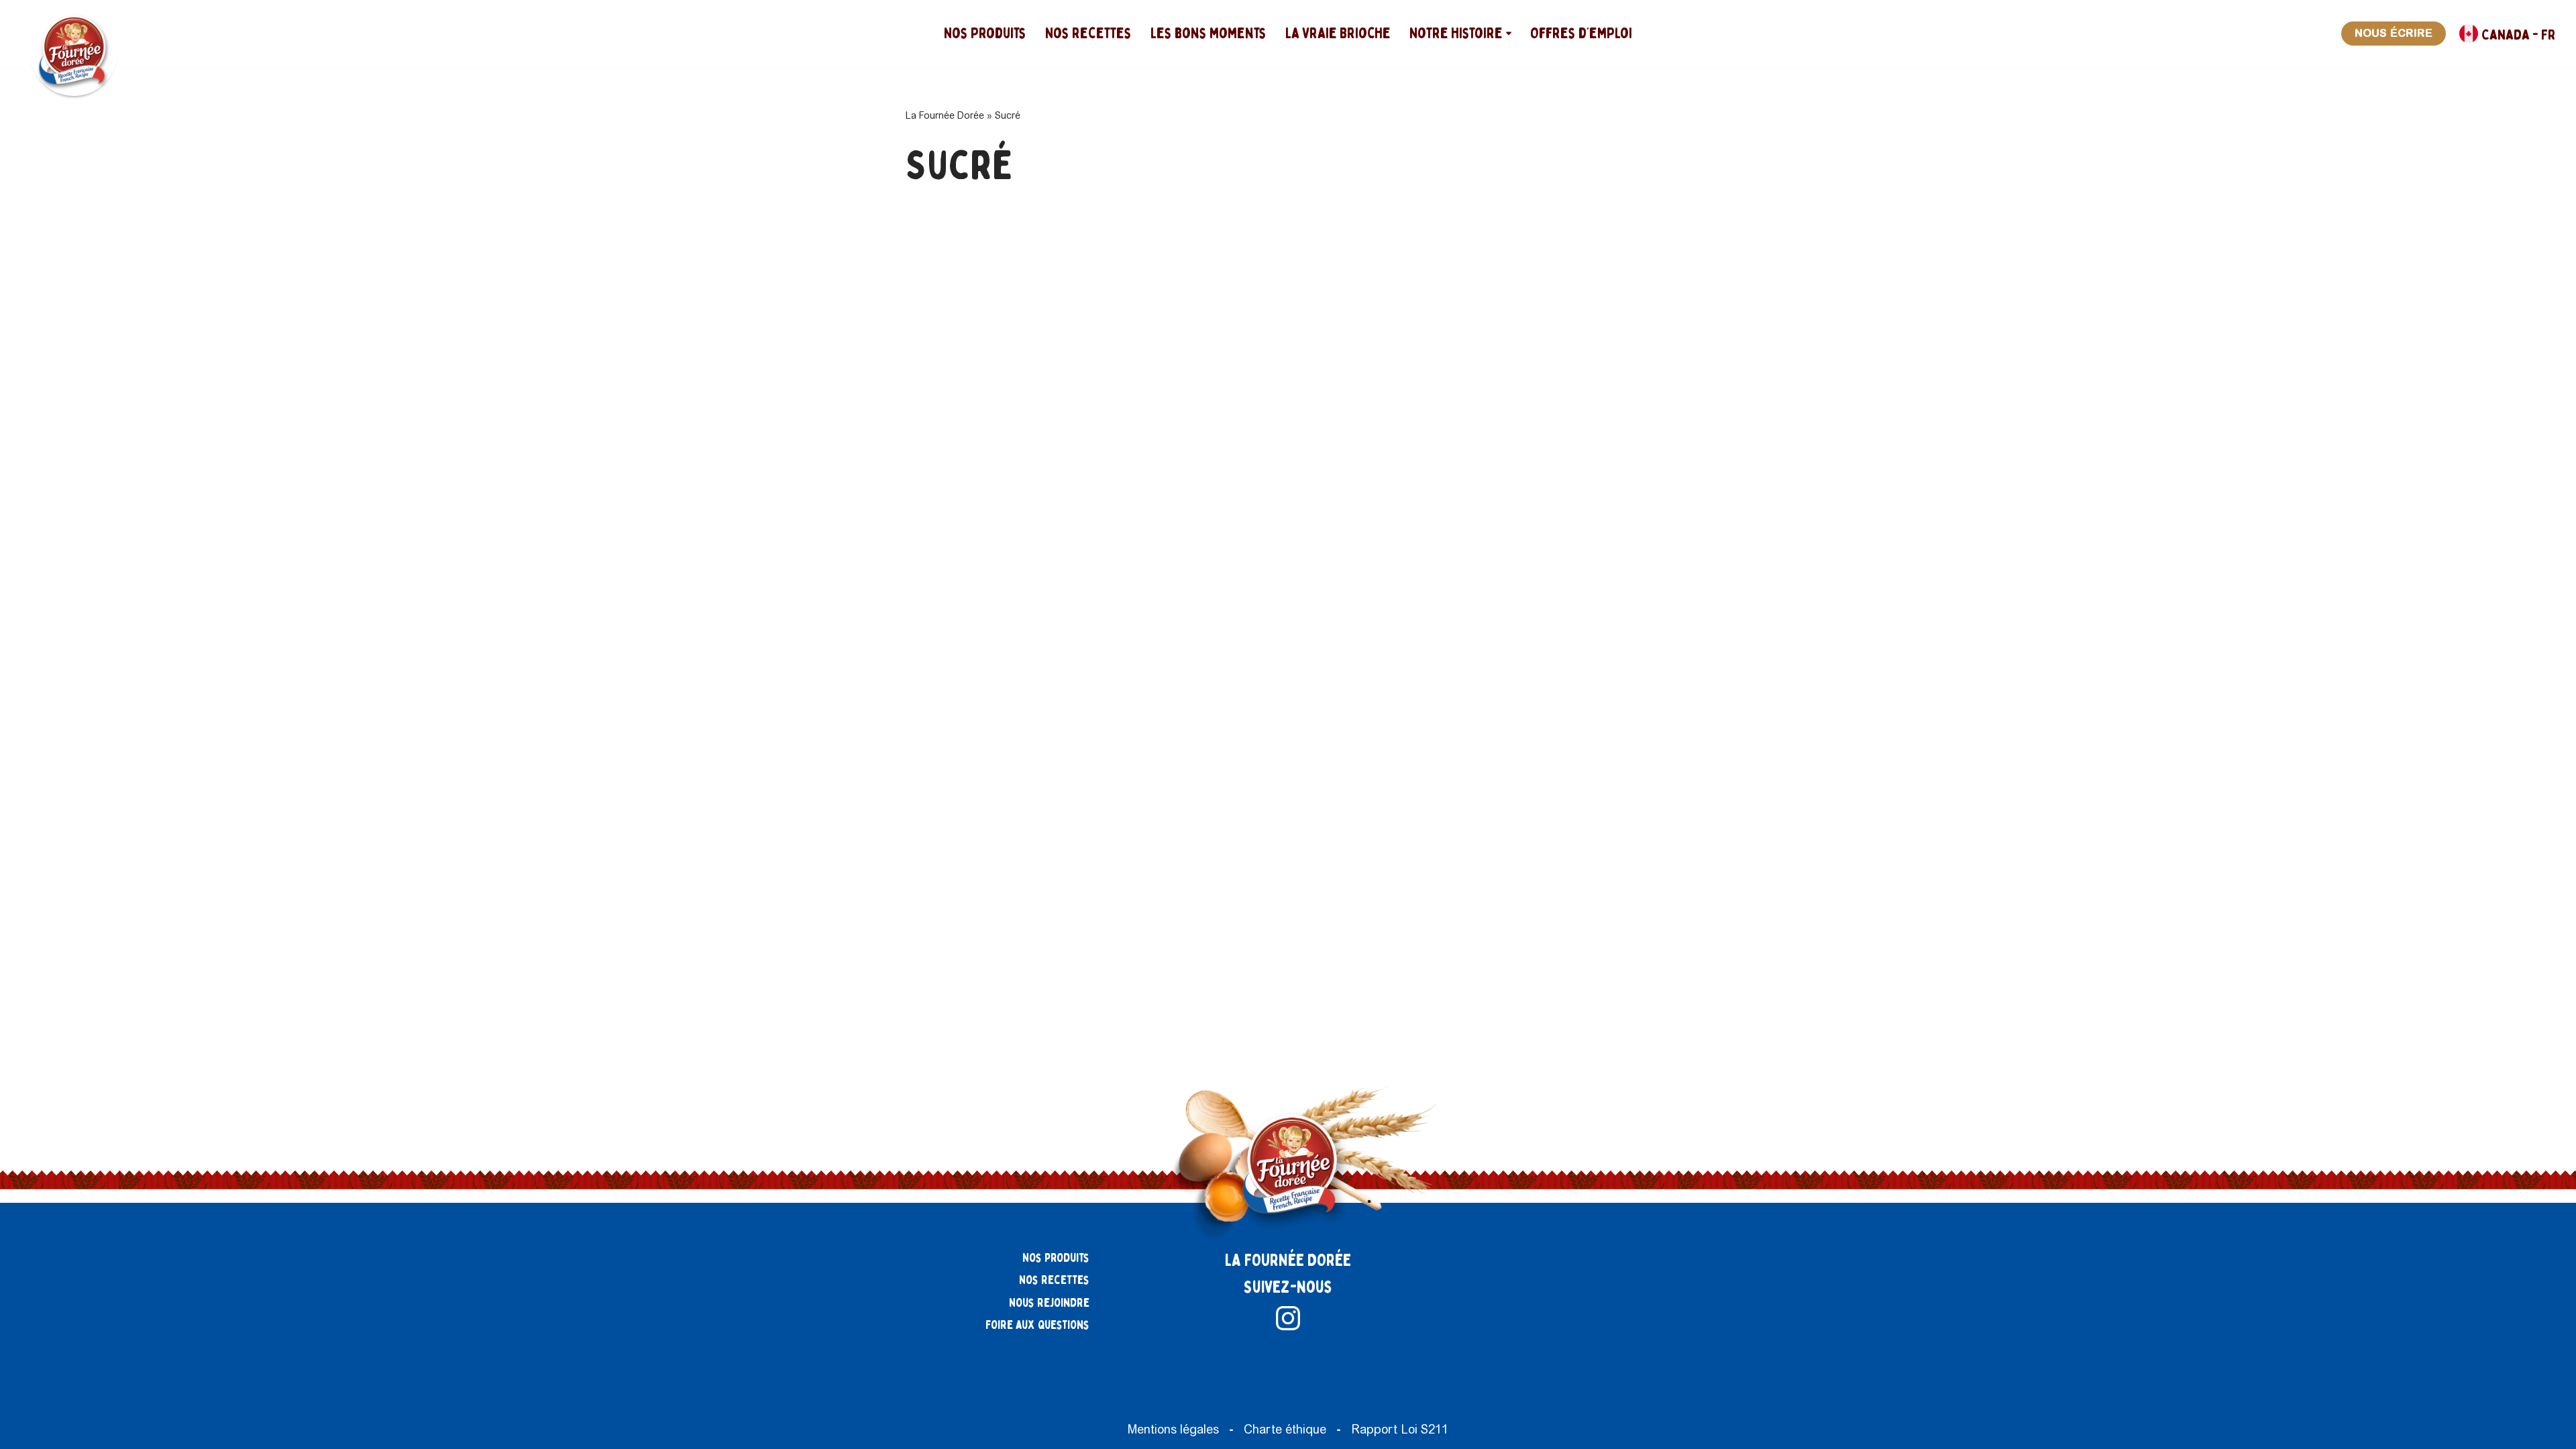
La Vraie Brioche (1338, 33)
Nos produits (985, 33)
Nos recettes (1088, 33)
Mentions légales (1173, 1429)
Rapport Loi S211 (1400, 1429)
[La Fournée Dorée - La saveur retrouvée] (74, 52)
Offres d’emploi (1581, 33)
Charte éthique (1285, 1429)
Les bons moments (1209, 33)
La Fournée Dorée (945, 115)
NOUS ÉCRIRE (2394, 33)
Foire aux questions (1037, 1325)
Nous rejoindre (1049, 1303)
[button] (1509, 34)
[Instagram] (1288, 1318)
